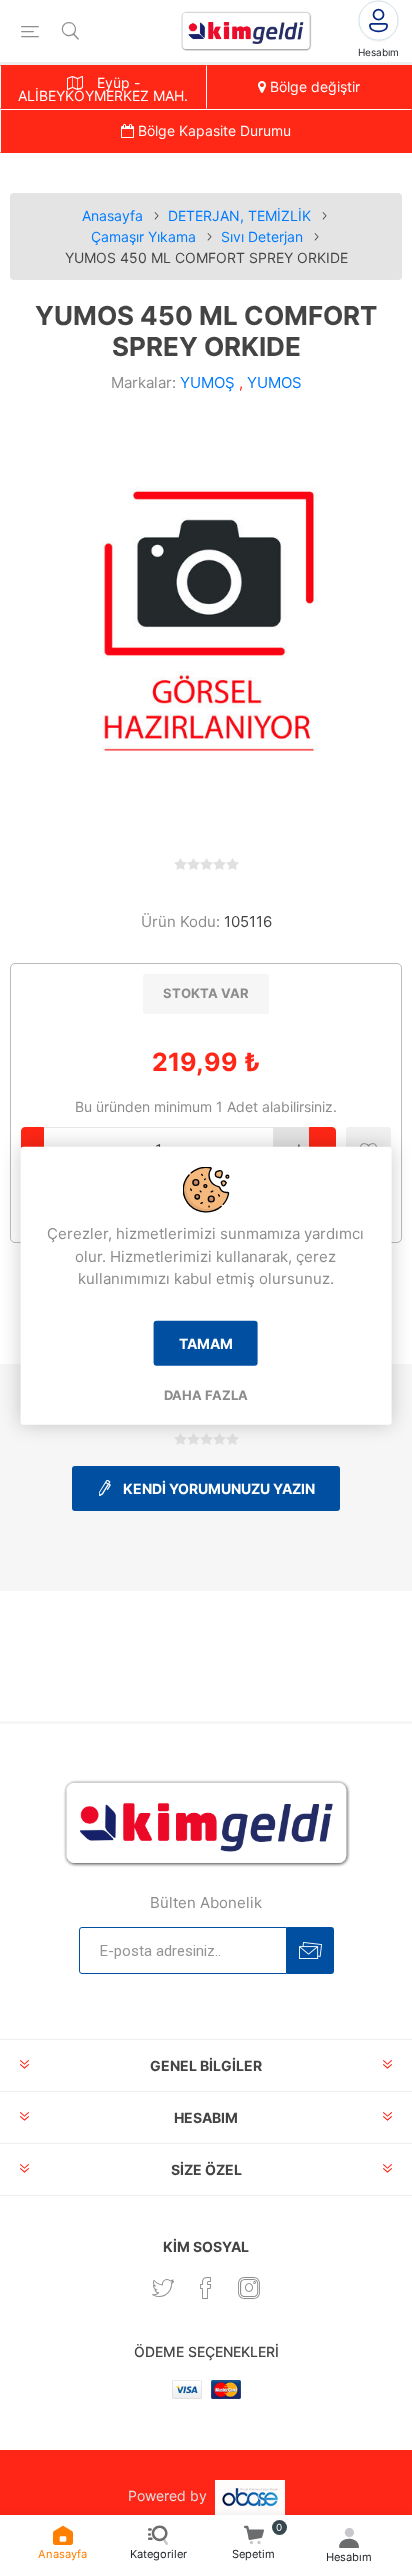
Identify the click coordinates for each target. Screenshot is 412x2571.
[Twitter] (163, 2288)
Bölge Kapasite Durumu (212, 130)
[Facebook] (206, 2288)
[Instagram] (249, 2288)
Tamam (206, 1342)
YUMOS (274, 382)
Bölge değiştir (313, 86)
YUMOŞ (207, 382)
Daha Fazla (206, 1394)
